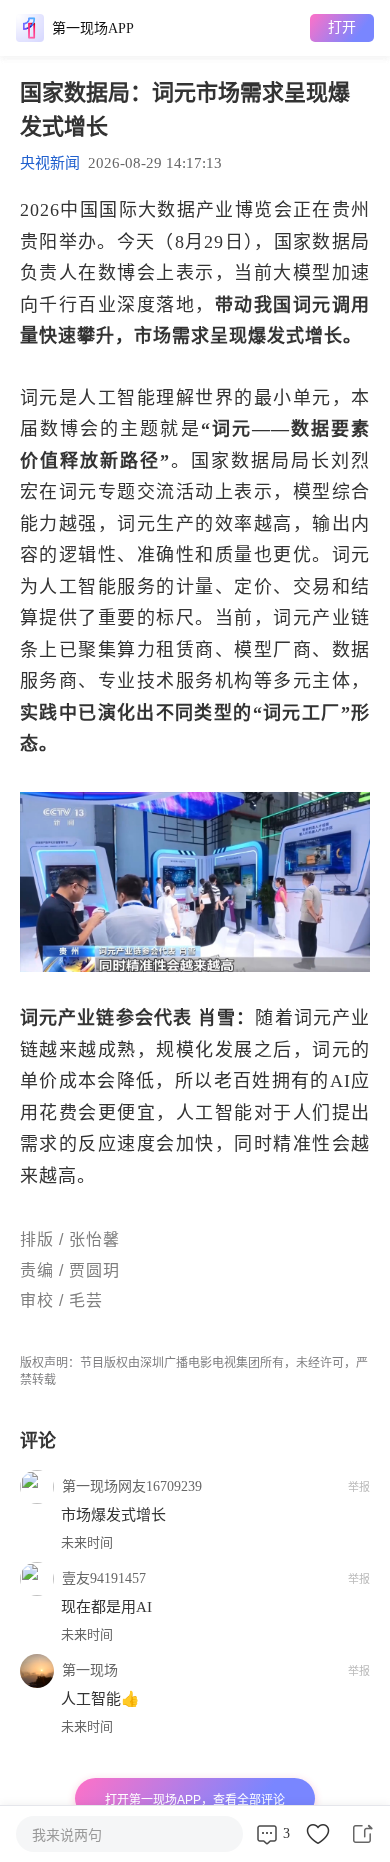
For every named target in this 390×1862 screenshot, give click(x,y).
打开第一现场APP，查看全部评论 (195, 1800)
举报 (359, 1487)
